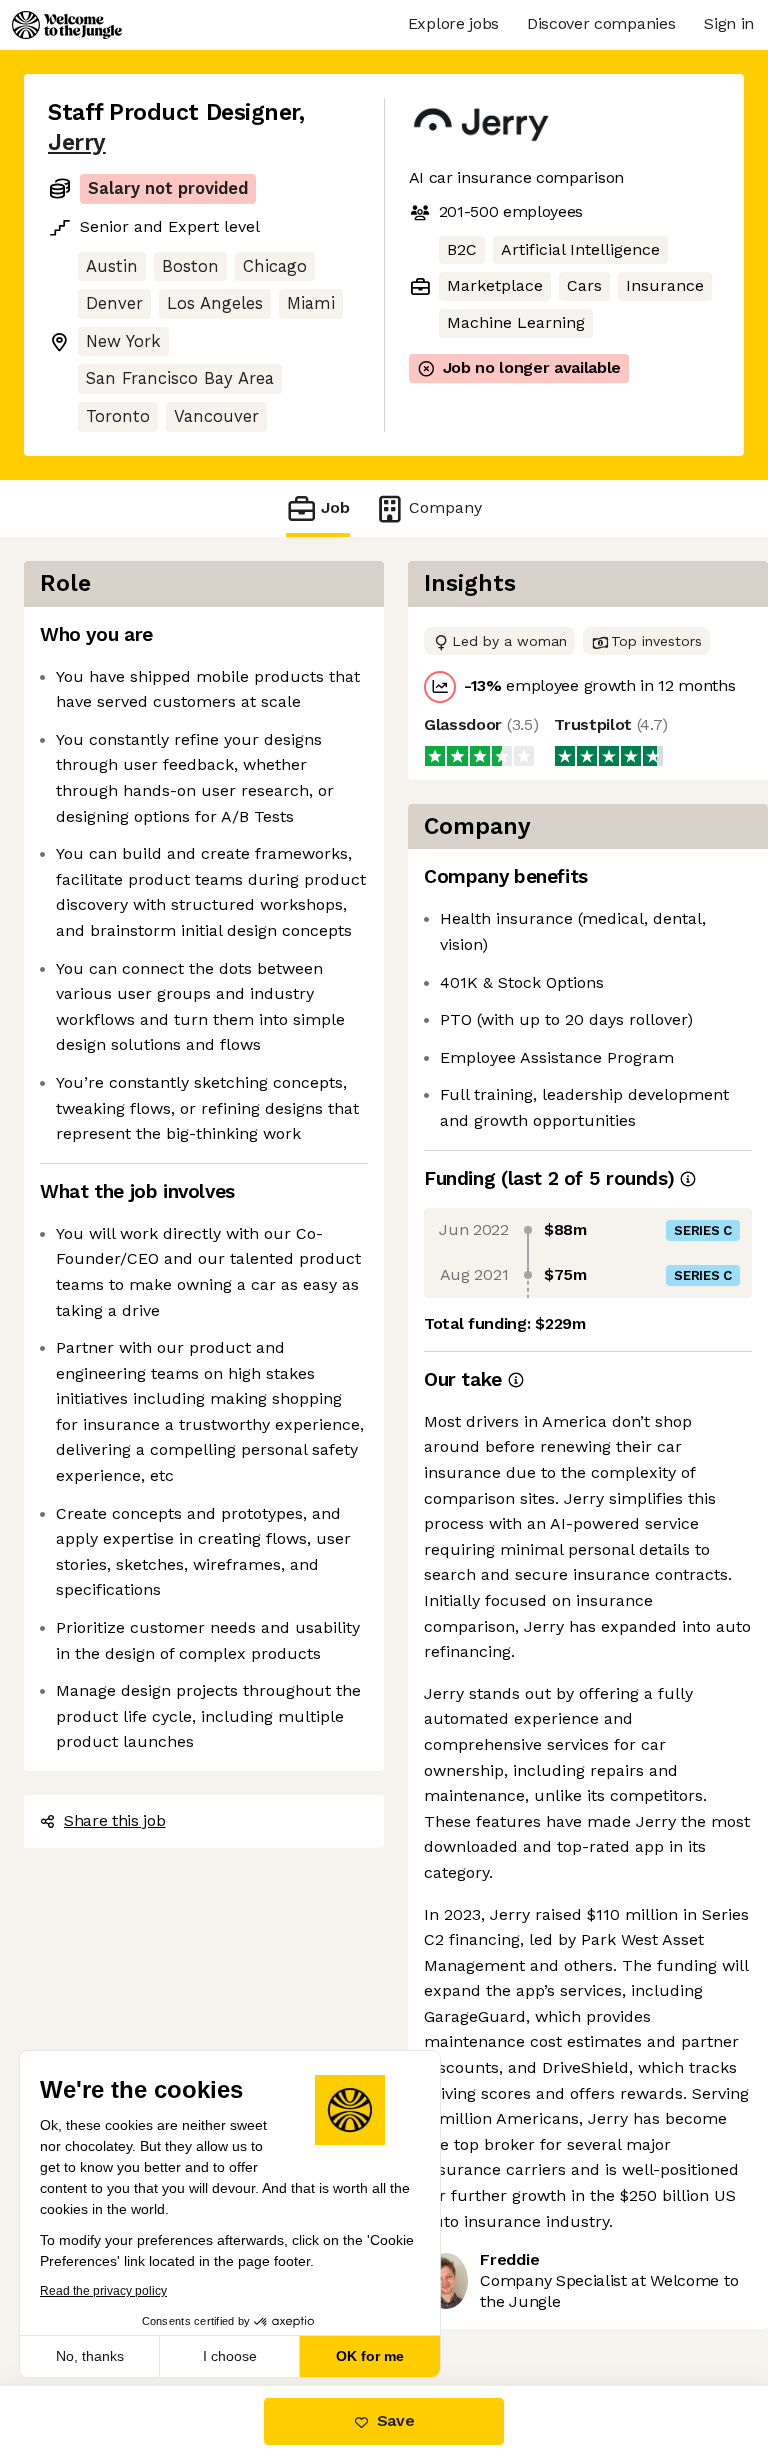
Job (335, 507)
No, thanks (90, 2356)
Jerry (77, 142)
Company (445, 507)
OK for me (370, 2356)
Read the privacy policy (103, 2291)
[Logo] (67, 25)
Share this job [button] (115, 1820)
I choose (230, 2356)
